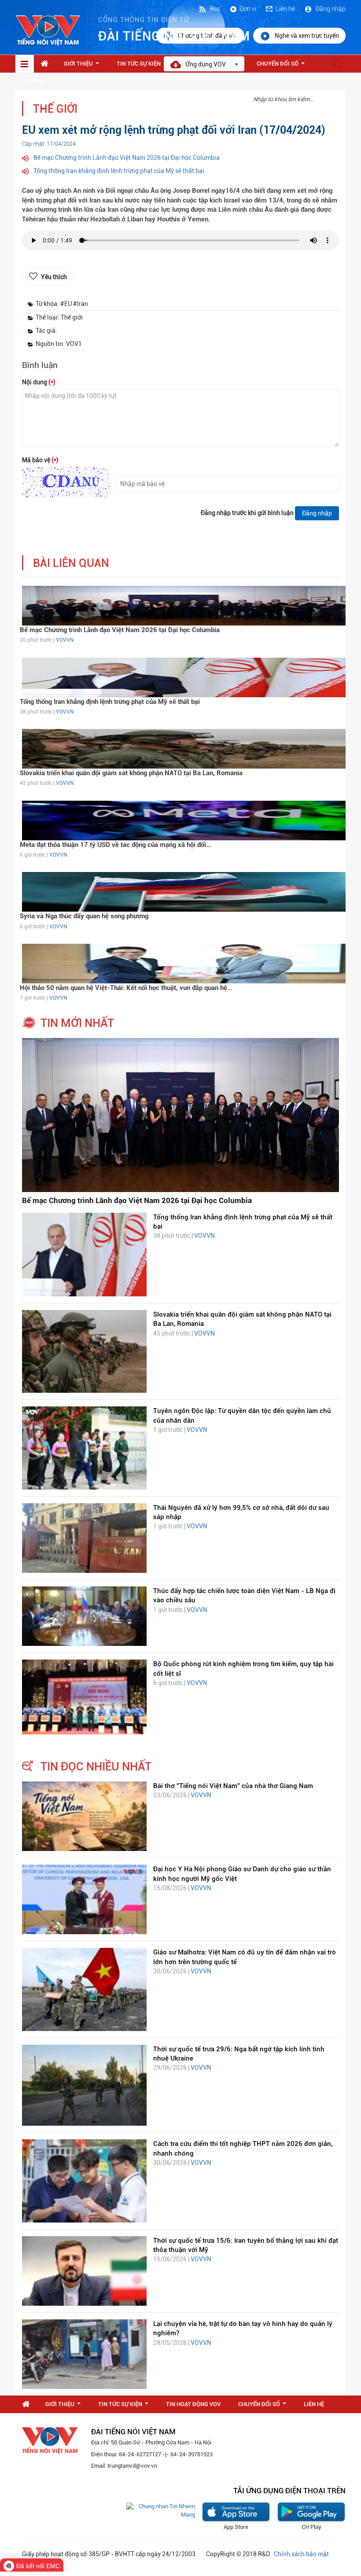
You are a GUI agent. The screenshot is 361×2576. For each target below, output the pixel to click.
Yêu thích (54, 277)
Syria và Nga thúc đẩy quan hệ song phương (84, 916)
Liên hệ (285, 9)
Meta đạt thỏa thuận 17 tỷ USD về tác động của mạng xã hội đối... (116, 845)
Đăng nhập (330, 9)
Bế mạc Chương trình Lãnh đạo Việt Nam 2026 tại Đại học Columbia (127, 158)
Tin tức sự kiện (144, 66)
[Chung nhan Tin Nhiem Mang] (161, 2510)
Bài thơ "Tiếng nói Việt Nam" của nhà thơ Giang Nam (233, 1786)
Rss (214, 9)
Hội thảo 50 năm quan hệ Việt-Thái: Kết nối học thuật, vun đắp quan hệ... (126, 988)
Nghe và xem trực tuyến (307, 36)
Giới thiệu (83, 66)
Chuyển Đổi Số (282, 66)
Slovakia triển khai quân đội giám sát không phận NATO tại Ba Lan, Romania (131, 773)
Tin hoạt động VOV (193, 2404)
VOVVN (65, 640)
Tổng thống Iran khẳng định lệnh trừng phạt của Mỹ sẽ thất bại (119, 171)
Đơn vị (248, 9)
